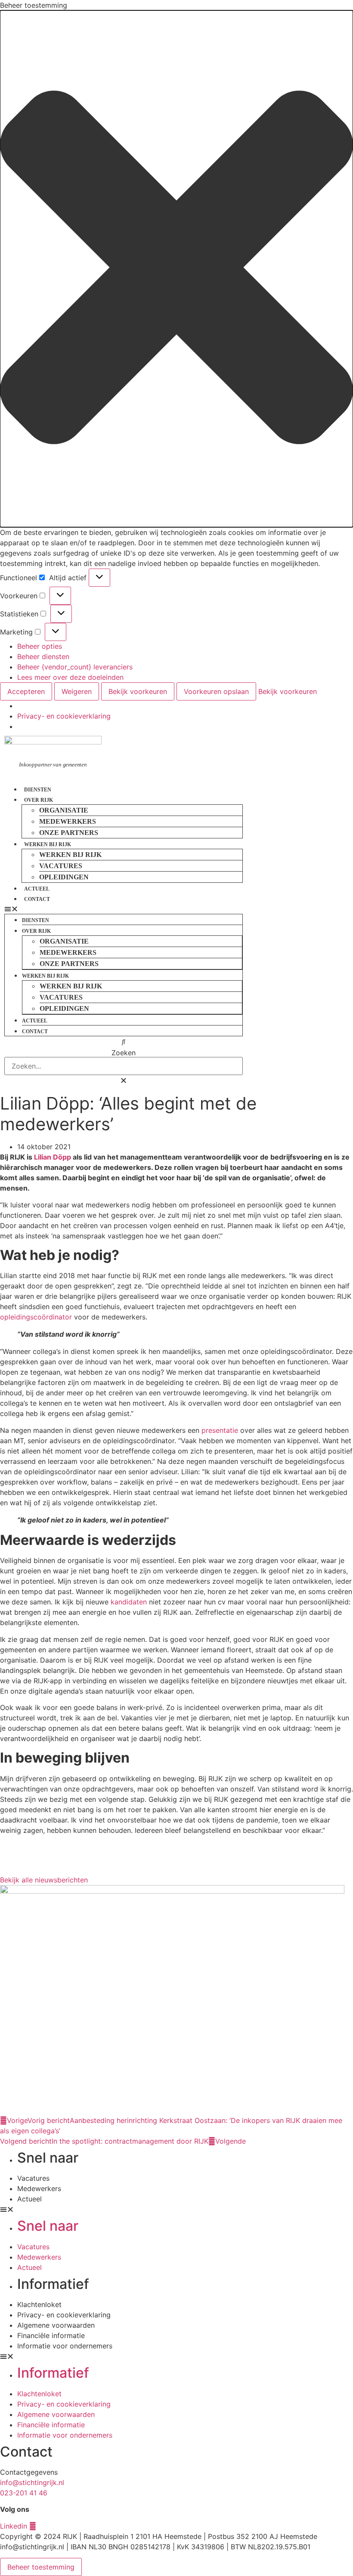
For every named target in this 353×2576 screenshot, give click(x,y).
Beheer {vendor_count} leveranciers (75, 667)
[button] (176, 269)
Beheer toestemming (41, 2567)
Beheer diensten (43, 657)
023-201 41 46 (24, 2493)
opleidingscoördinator (36, 1317)
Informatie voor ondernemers (65, 2346)
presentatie (220, 1430)
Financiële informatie (51, 2335)
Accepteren (26, 691)
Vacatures (61, 866)
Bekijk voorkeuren (138, 691)
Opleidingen (64, 877)
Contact (37, 899)
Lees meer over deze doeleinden (70, 677)
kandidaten (129, 1602)
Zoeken (124, 1053)
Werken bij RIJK (48, 844)
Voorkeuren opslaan (216, 691)
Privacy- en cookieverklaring (64, 716)
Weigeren (77, 691)
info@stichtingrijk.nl (32, 2482)
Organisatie (64, 810)
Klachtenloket (39, 2304)
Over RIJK (39, 800)
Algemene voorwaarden (56, 2325)
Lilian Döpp (53, 1157)
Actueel (37, 889)
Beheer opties (40, 646)
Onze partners (69, 833)
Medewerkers (68, 821)
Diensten (38, 790)
